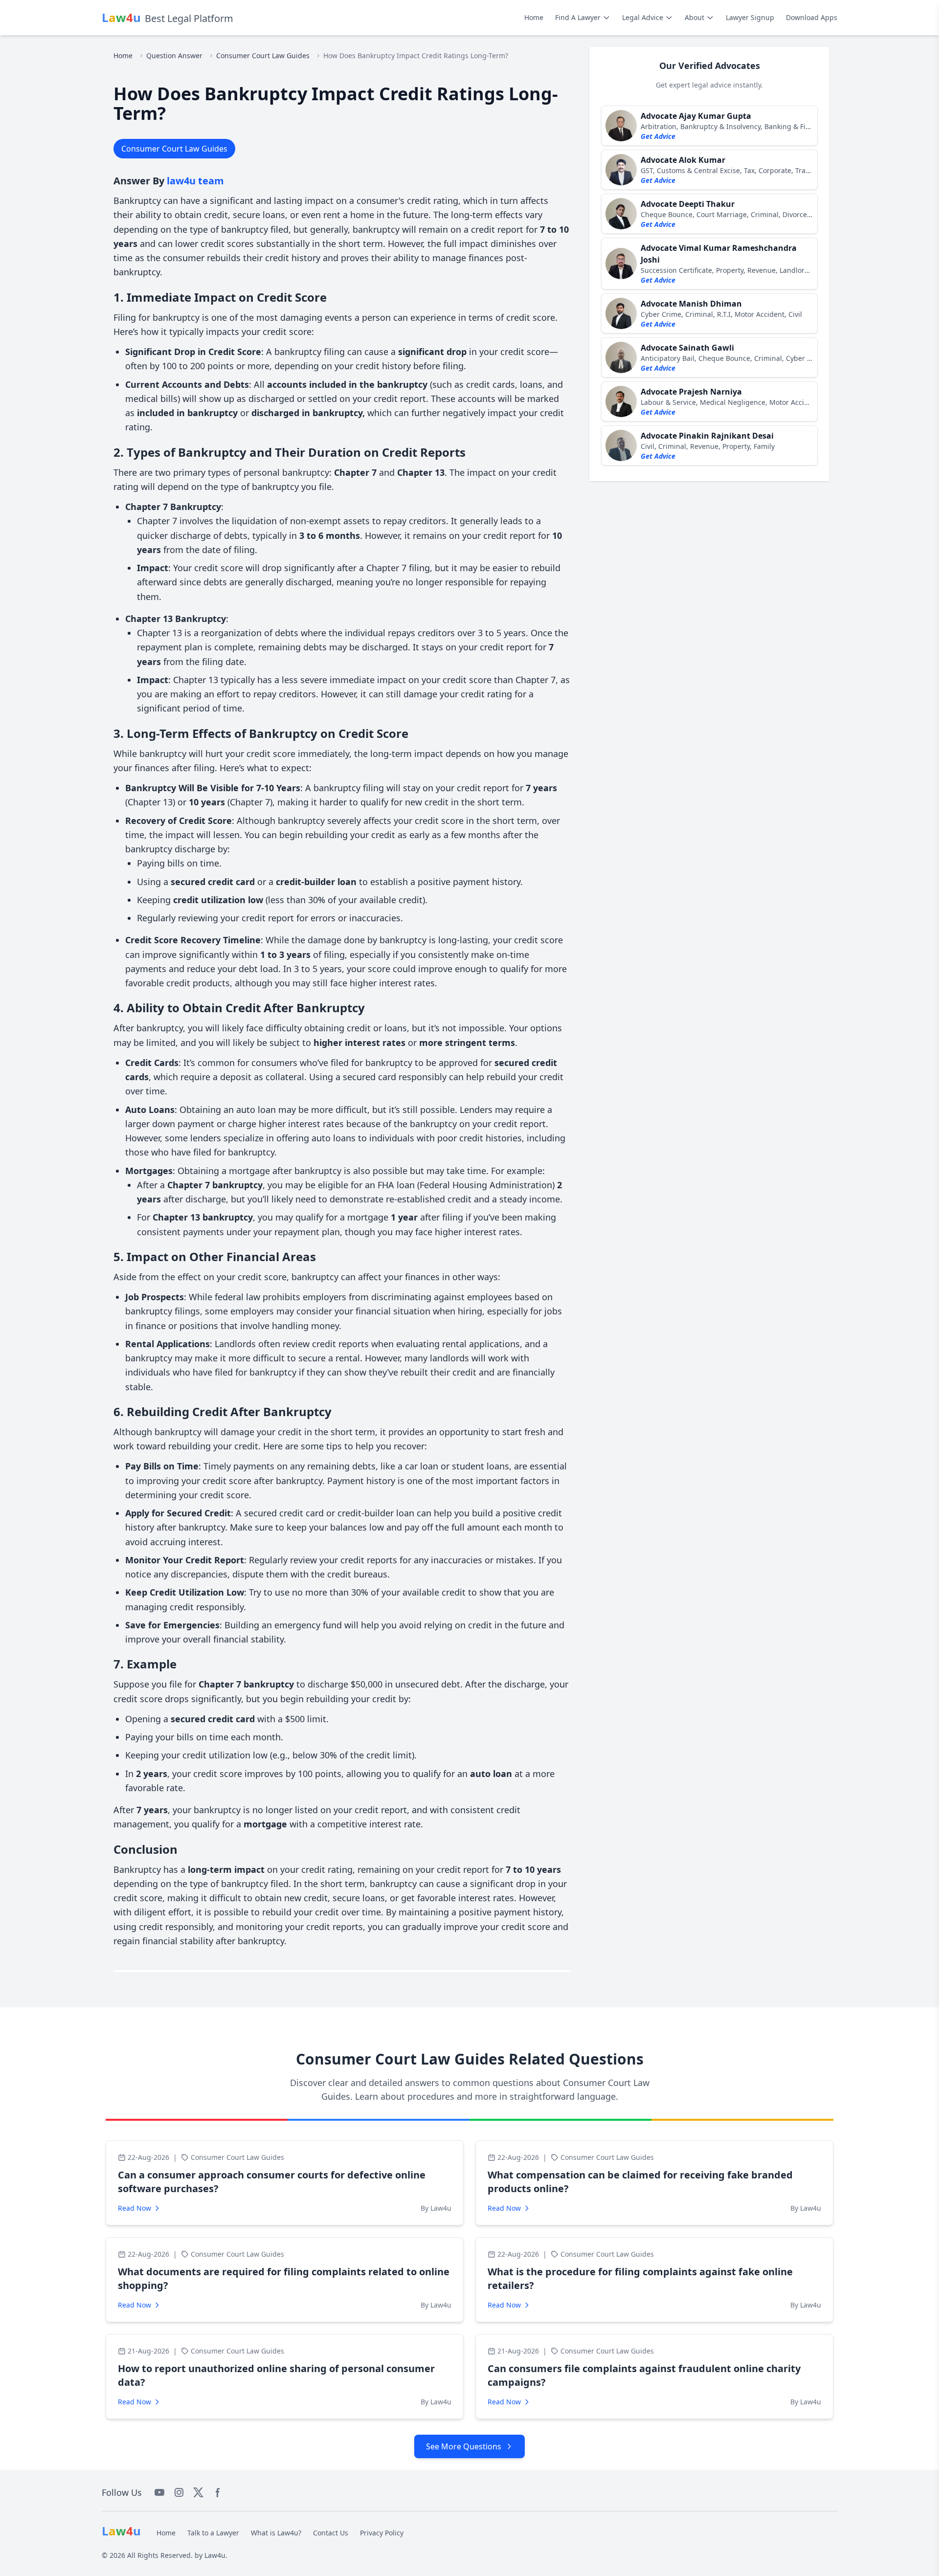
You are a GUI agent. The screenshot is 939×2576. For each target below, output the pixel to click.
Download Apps (812, 17)
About (694, 17)
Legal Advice (643, 17)
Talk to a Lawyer (213, 2533)
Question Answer (174, 56)
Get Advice (658, 136)
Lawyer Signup (750, 17)
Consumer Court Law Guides (263, 56)
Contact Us (331, 2533)
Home (534, 17)
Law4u (215, 2555)
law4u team (195, 181)
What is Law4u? (276, 2533)
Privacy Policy (382, 2533)
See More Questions (464, 2446)
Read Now (134, 2208)
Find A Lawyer (578, 17)
